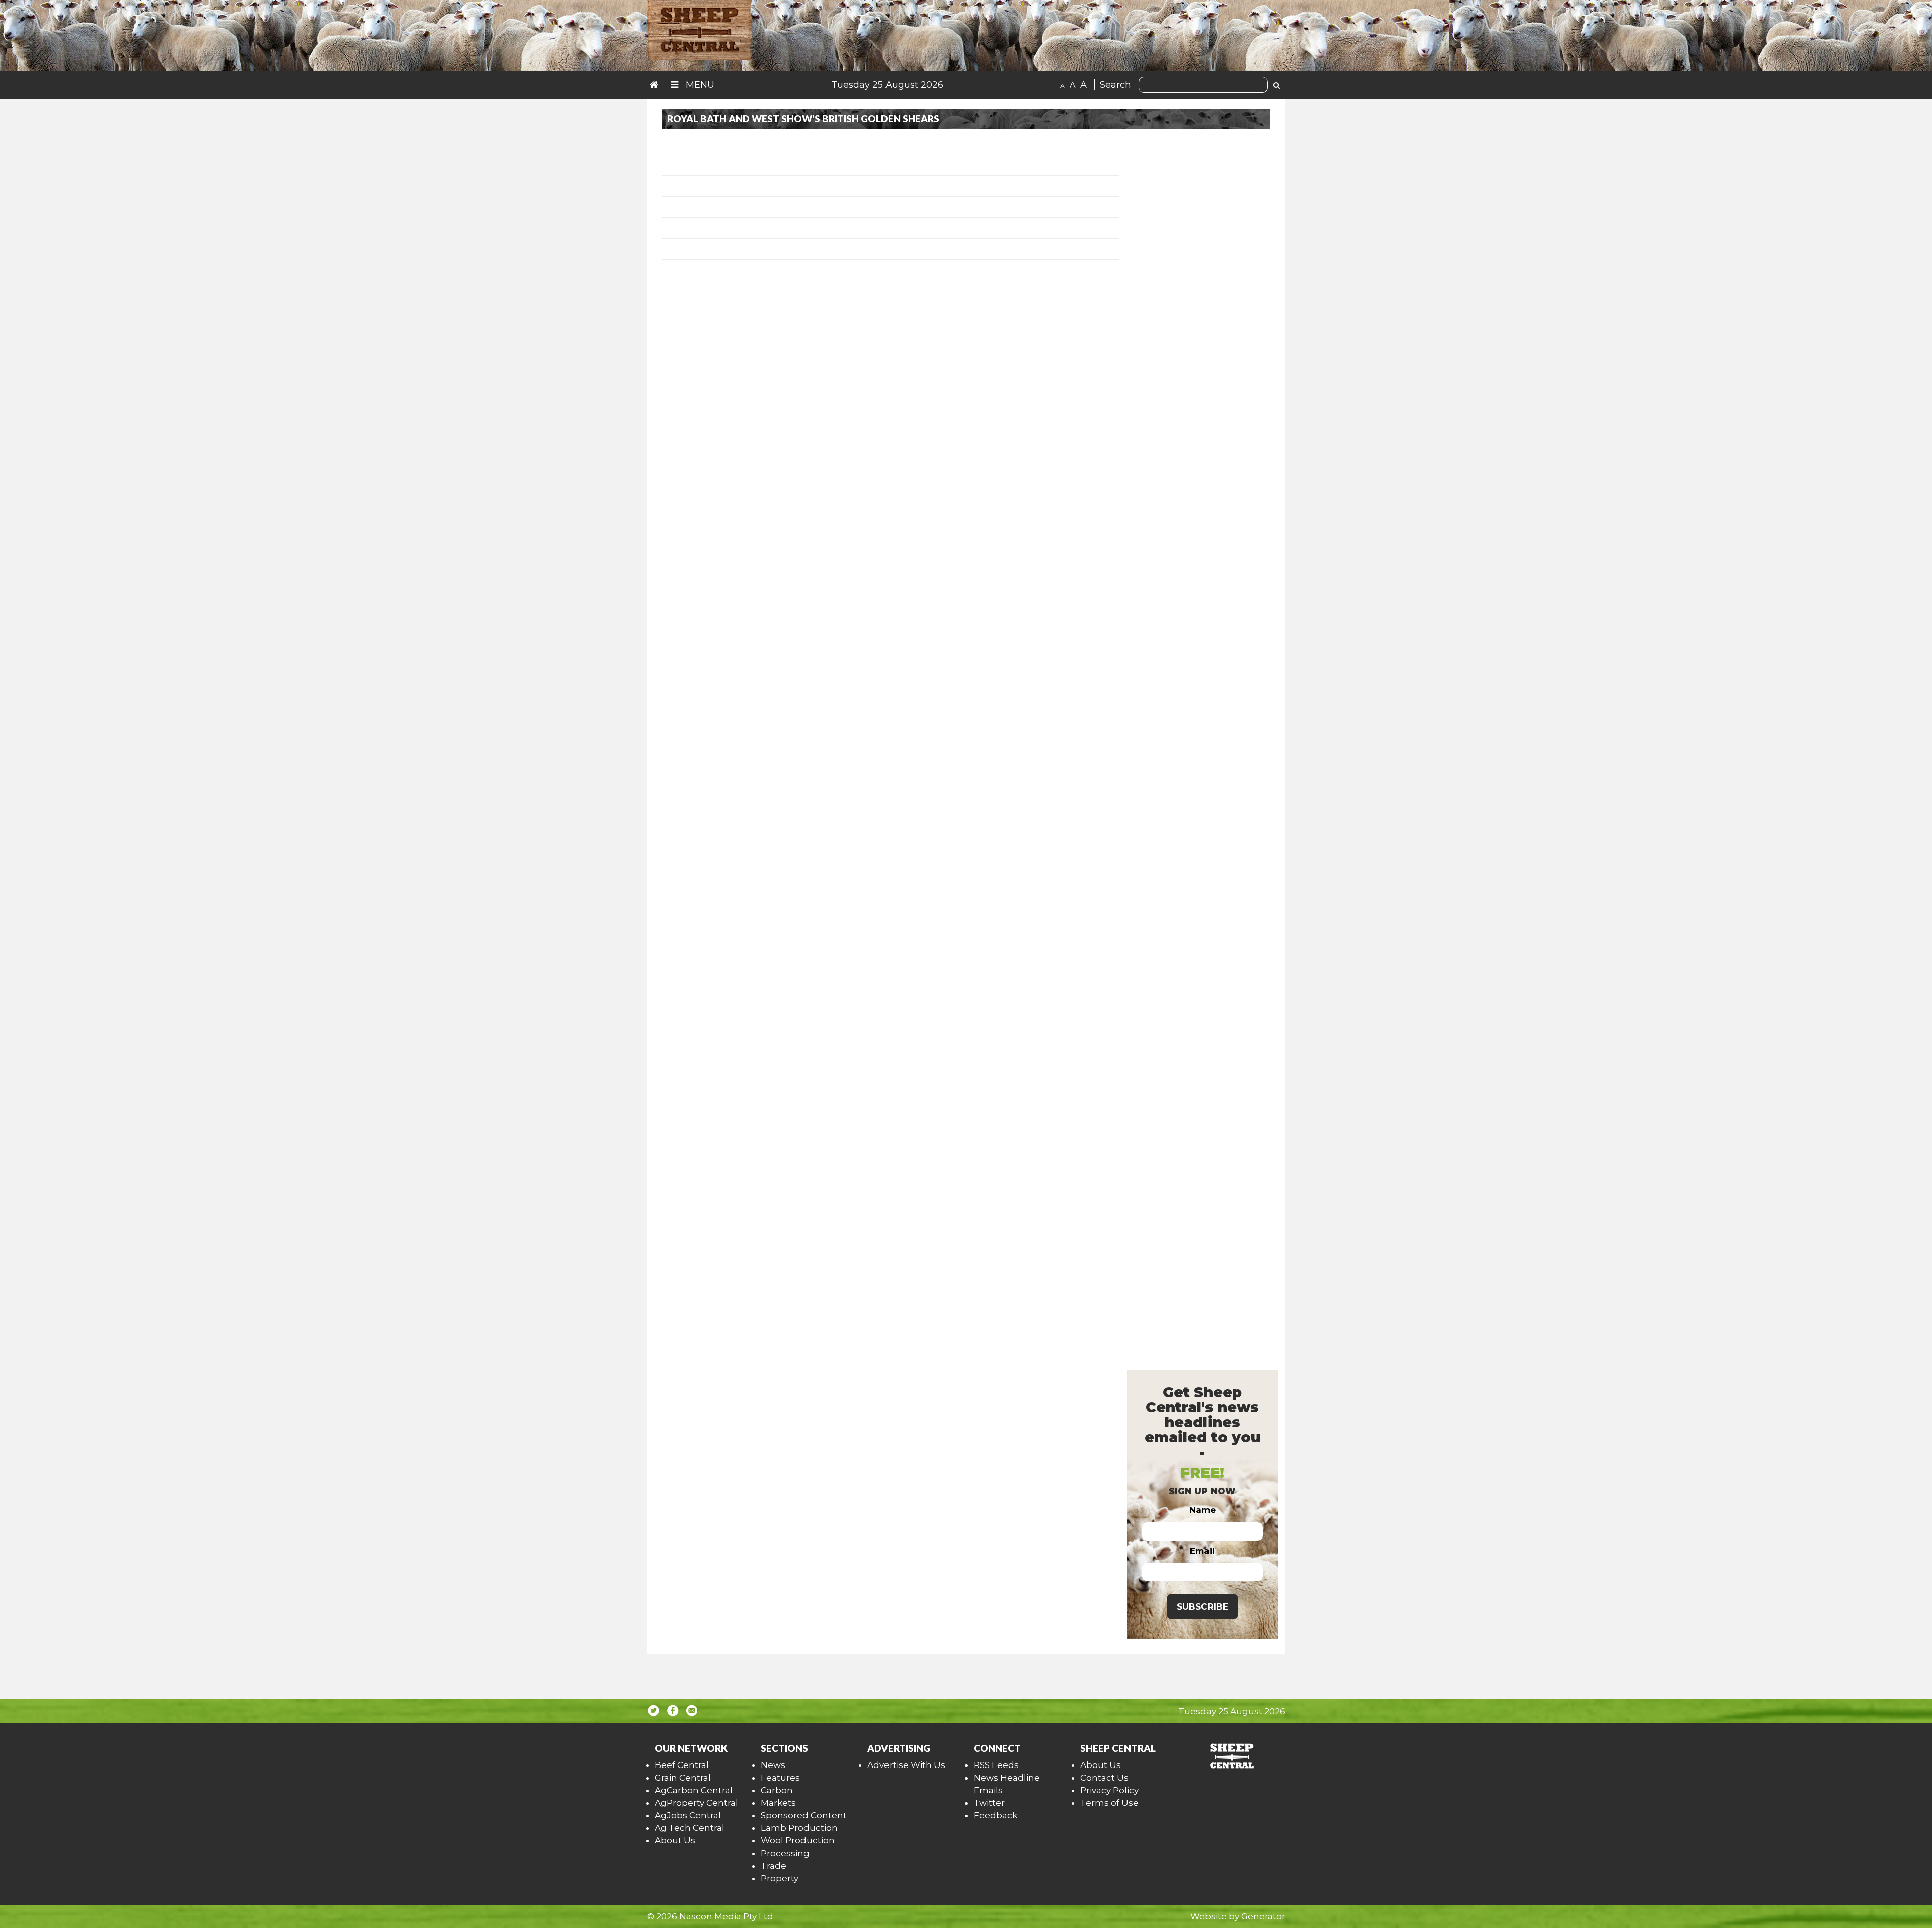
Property (780, 1878)
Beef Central (682, 1765)
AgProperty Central (696, 1803)
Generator (1263, 1916)
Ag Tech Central (690, 1828)
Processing (785, 1853)
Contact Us (1104, 1778)
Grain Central (683, 1778)
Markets (778, 1803)
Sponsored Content (804, 1815)
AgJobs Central (688, 1815)
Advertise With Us (906, 1765)
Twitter (989, 1803)
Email (1202, 1551)
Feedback (995, 1815)
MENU (699, 85)
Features (780, 1778)
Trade (774, 1866)
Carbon (777, 1790)
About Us (675, 1840)
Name (1202, 1510)
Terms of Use (1109, 1803)
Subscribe (1202, 1606)
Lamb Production (799, 1828)
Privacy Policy (1109, 1790)
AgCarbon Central (694, 1790)
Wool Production (798, 1840)
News (773, 1765)
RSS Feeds (996, 1765)
